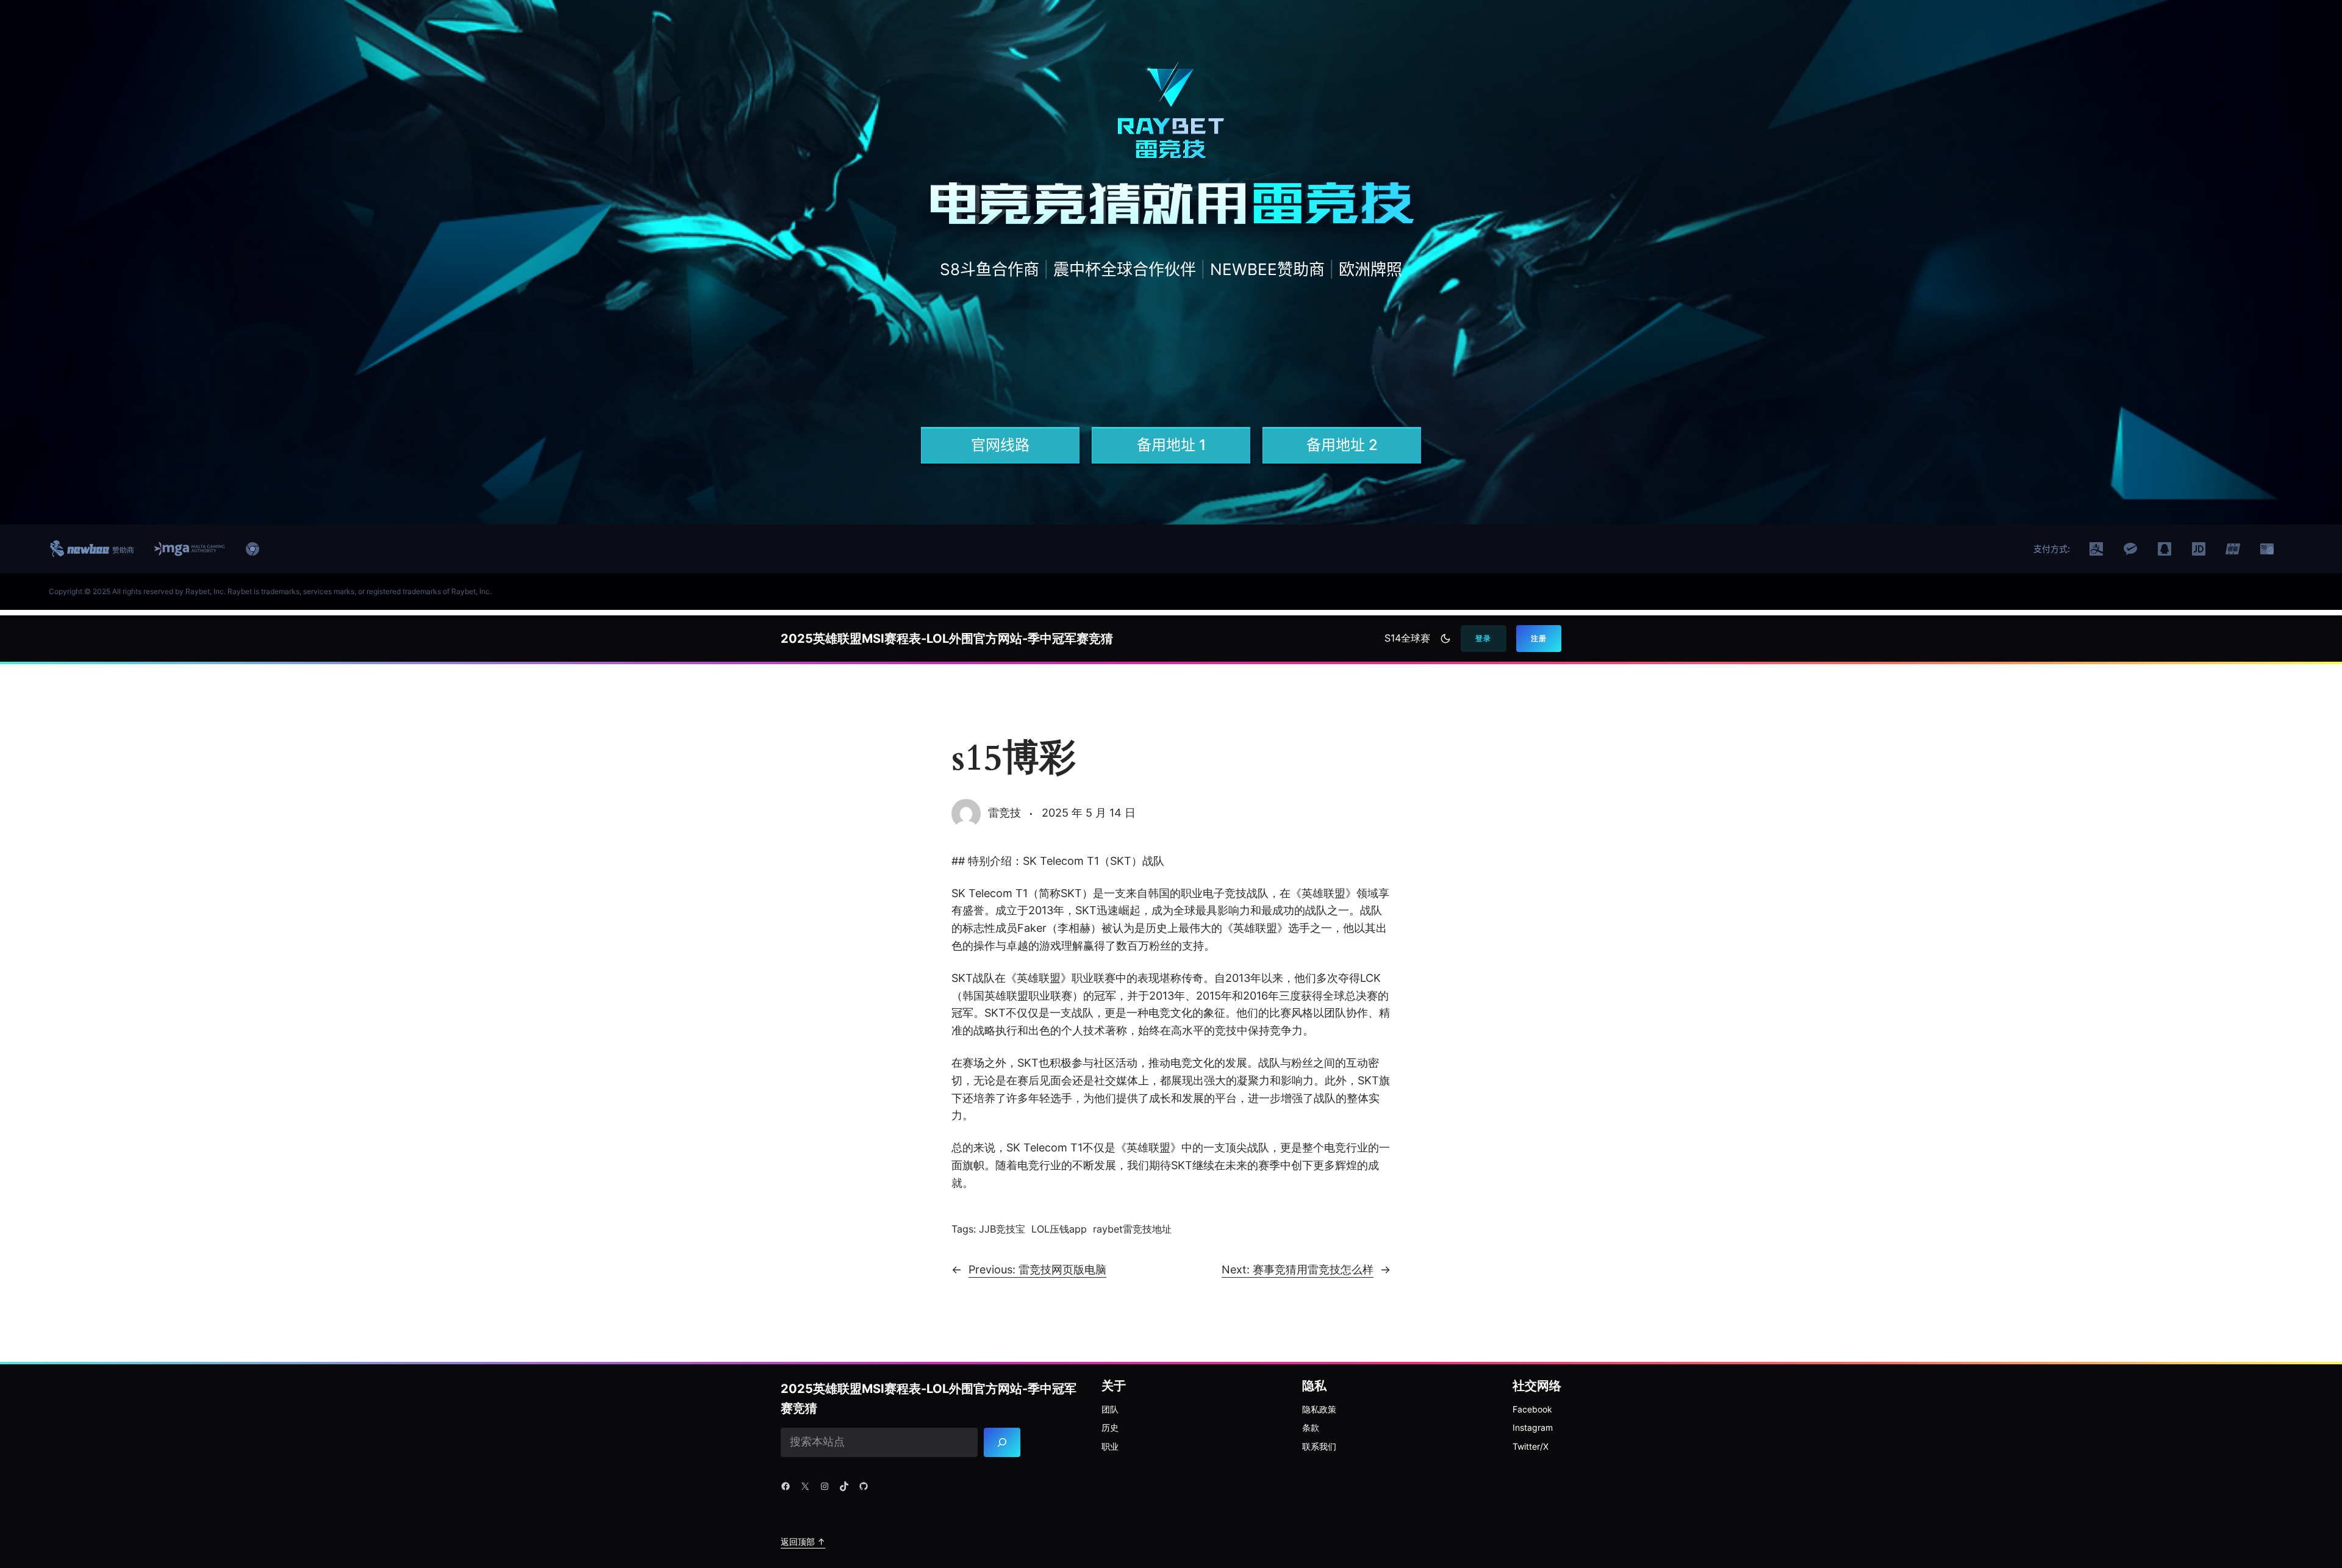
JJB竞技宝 (1002, 1229)
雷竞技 (1004, 813)
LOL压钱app (1059, 1229)
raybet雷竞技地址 (1132, 1229)
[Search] (1002, 1442)
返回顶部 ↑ (803, 1541)
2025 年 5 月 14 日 (1089, 813)
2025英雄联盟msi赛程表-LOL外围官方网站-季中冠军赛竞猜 (947, 639)
